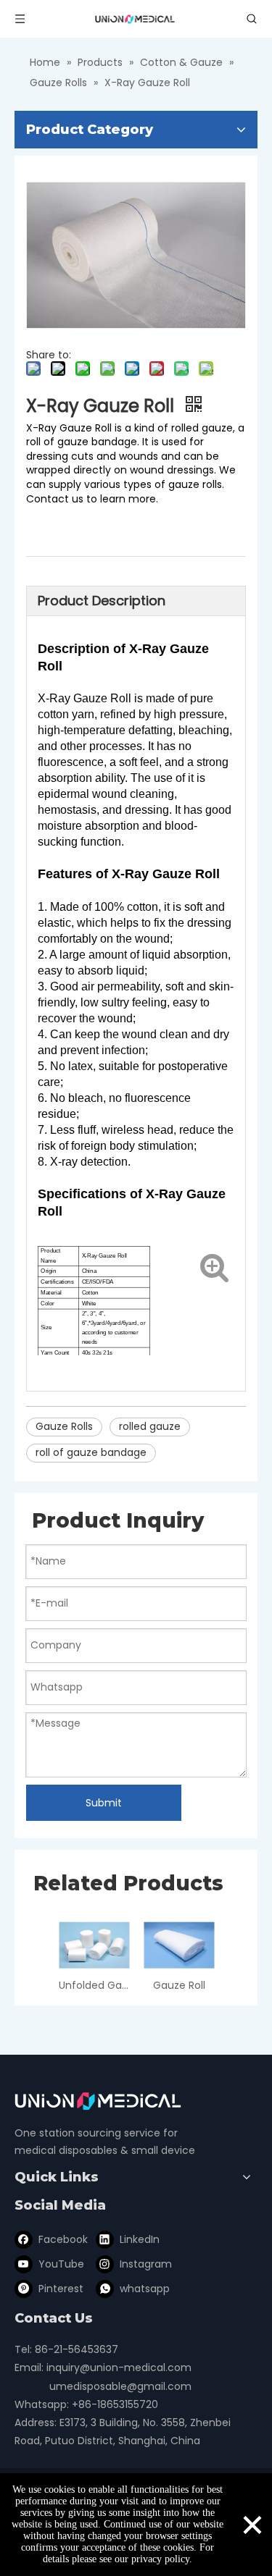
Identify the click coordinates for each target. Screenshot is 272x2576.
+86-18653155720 (115, 2404)
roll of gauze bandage (91, 1452)
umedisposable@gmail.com (120, 2386)
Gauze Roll (179, 1985)
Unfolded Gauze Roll (94, 1985)
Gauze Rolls (64, 1426)
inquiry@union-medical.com (119, 2367)
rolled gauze (150, 1426)
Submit (104, 1803)
